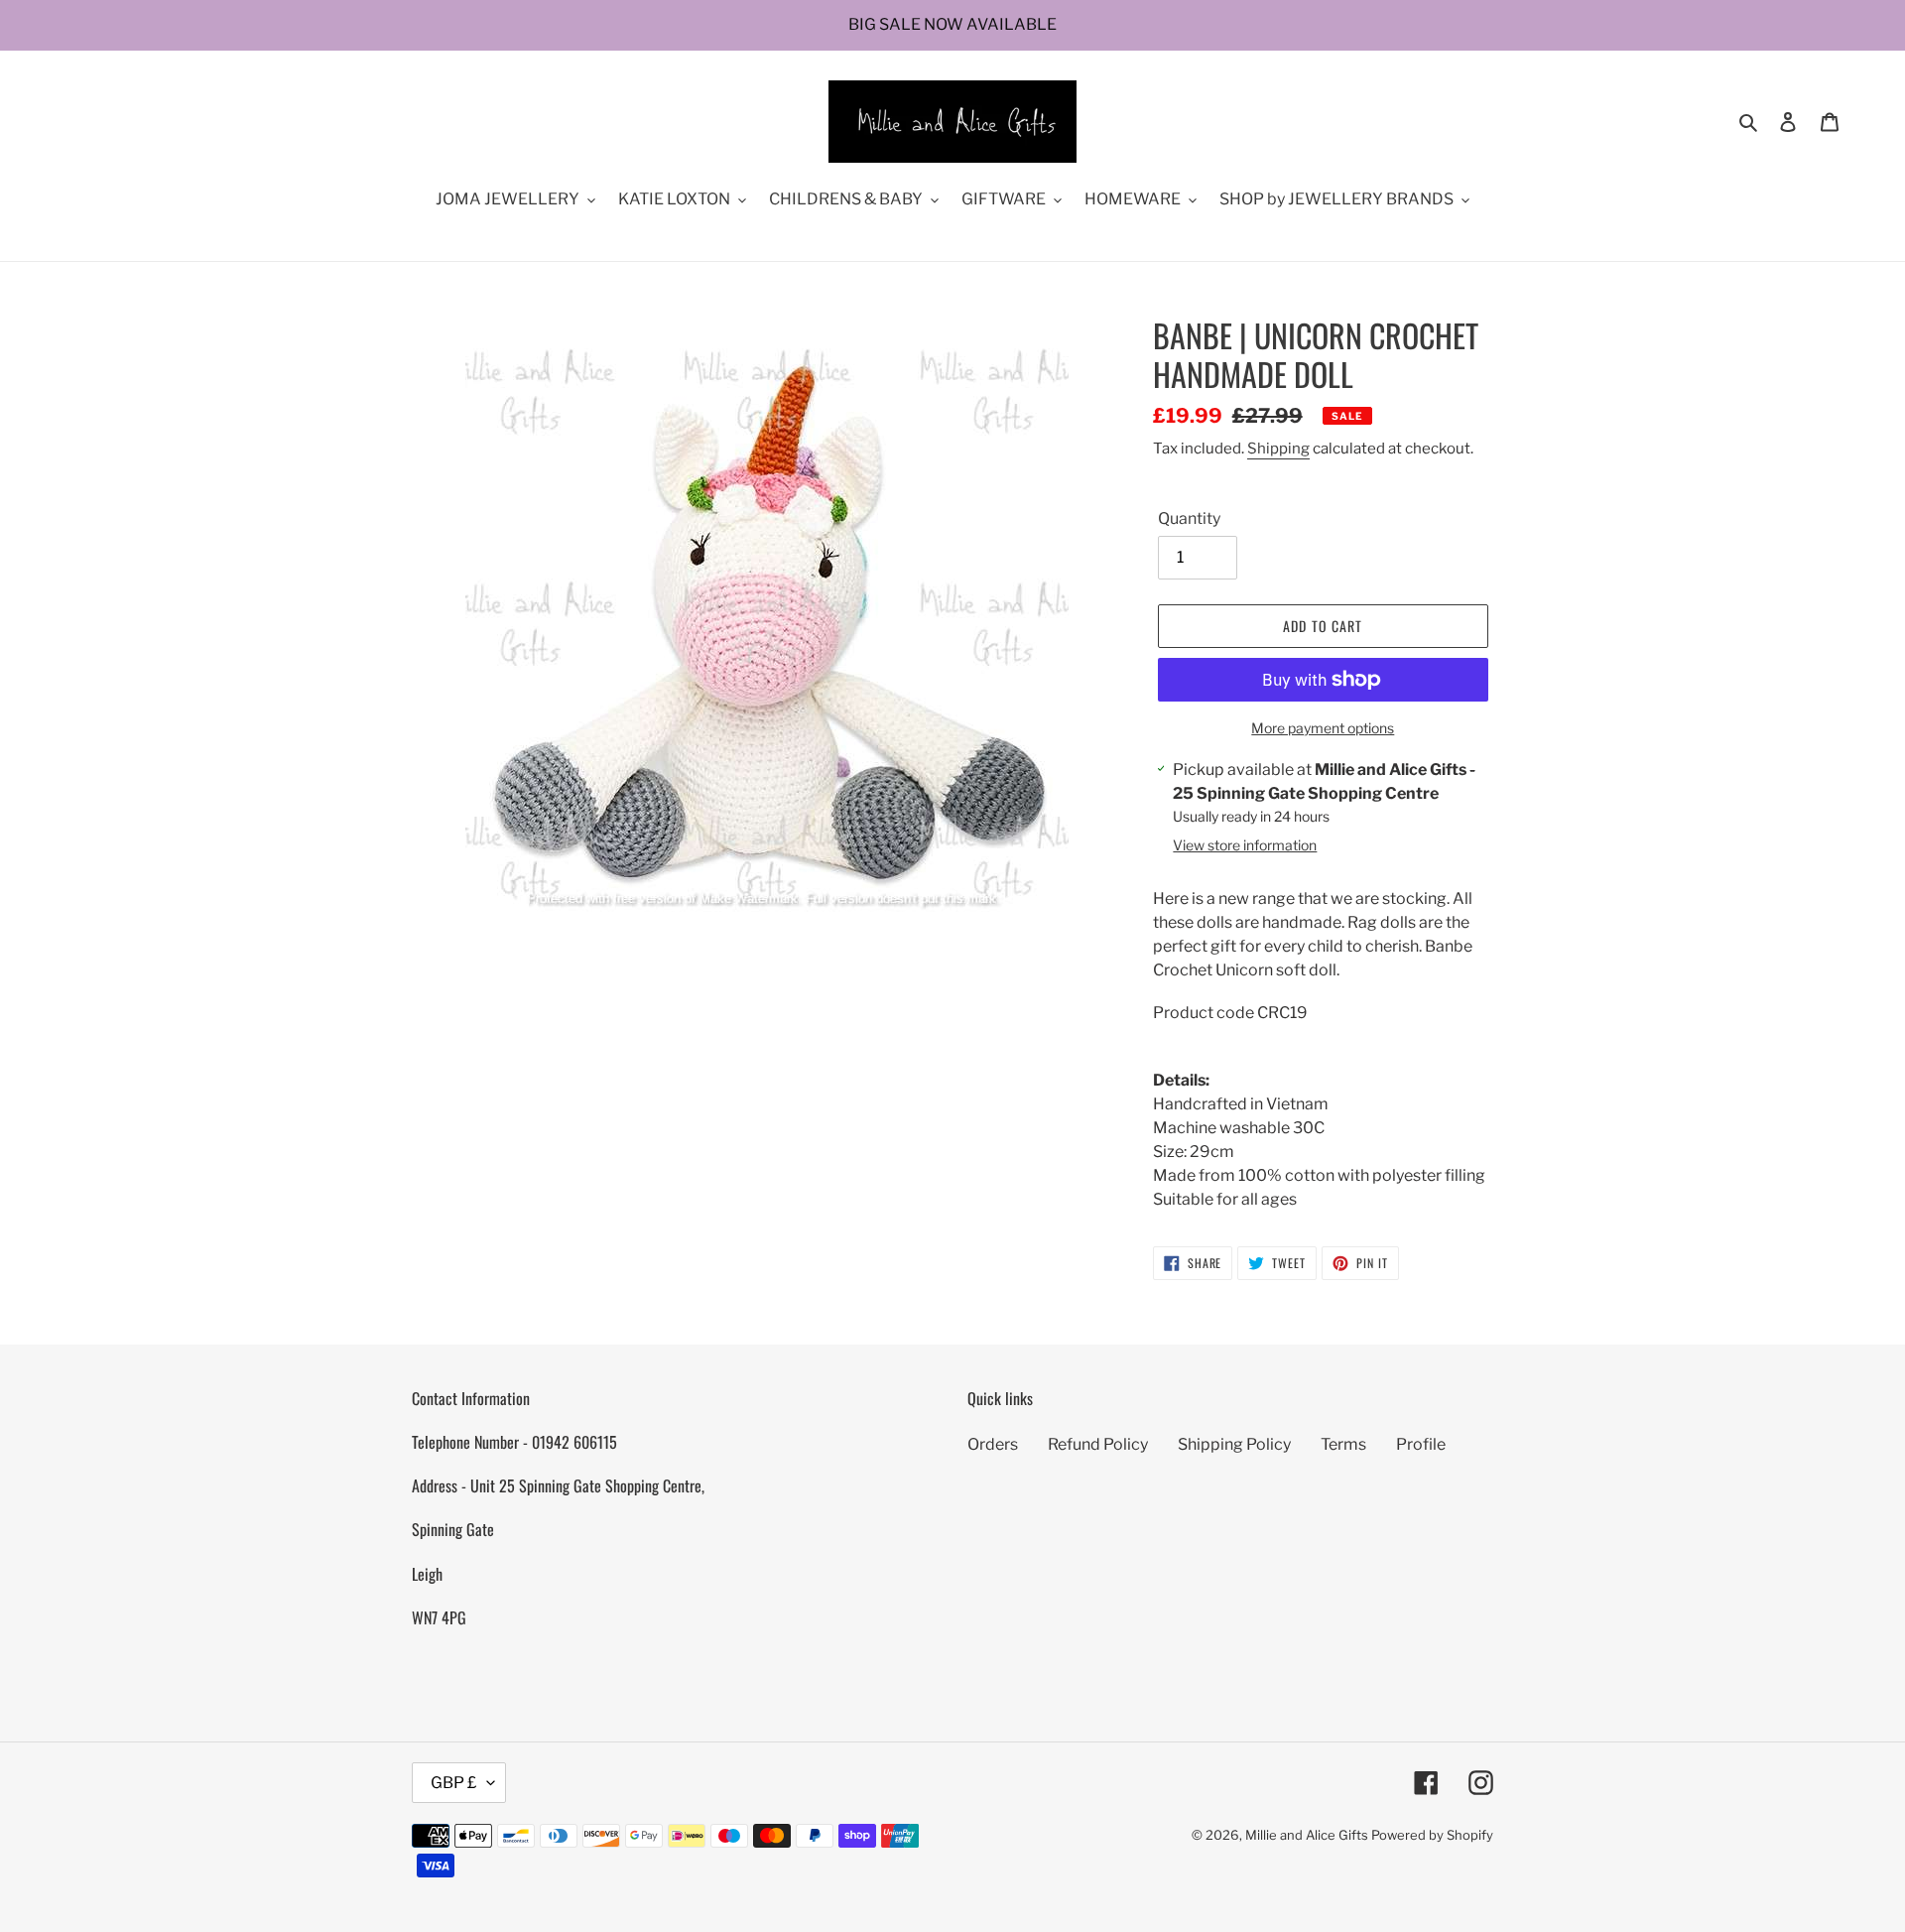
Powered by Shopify (1432, 1835)
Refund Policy (1098, 1444)
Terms (1343, 1444)
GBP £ (454, 1783)
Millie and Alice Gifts (1307, 1835)
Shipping (1278, 449)
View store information (1245, 845)
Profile (1421, 1444)
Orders (993, 1444)
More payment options (1323, 728)
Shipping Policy (1234, 1444)
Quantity (1189, 518)
